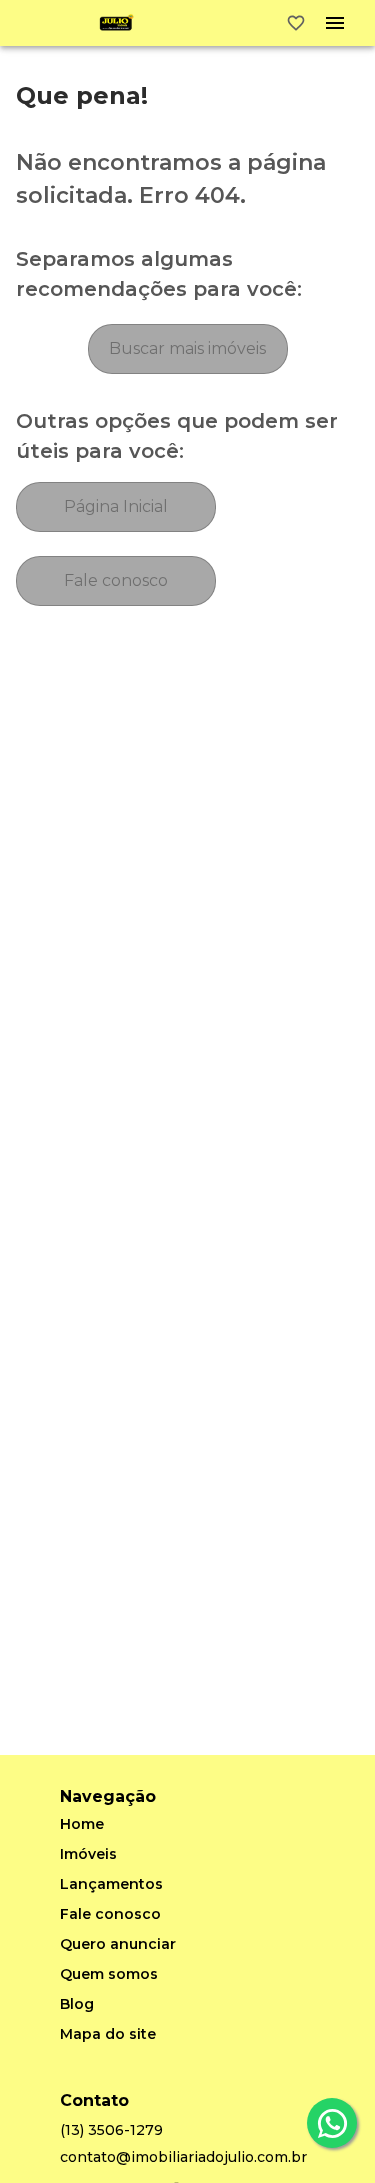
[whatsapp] (332, 2123)
